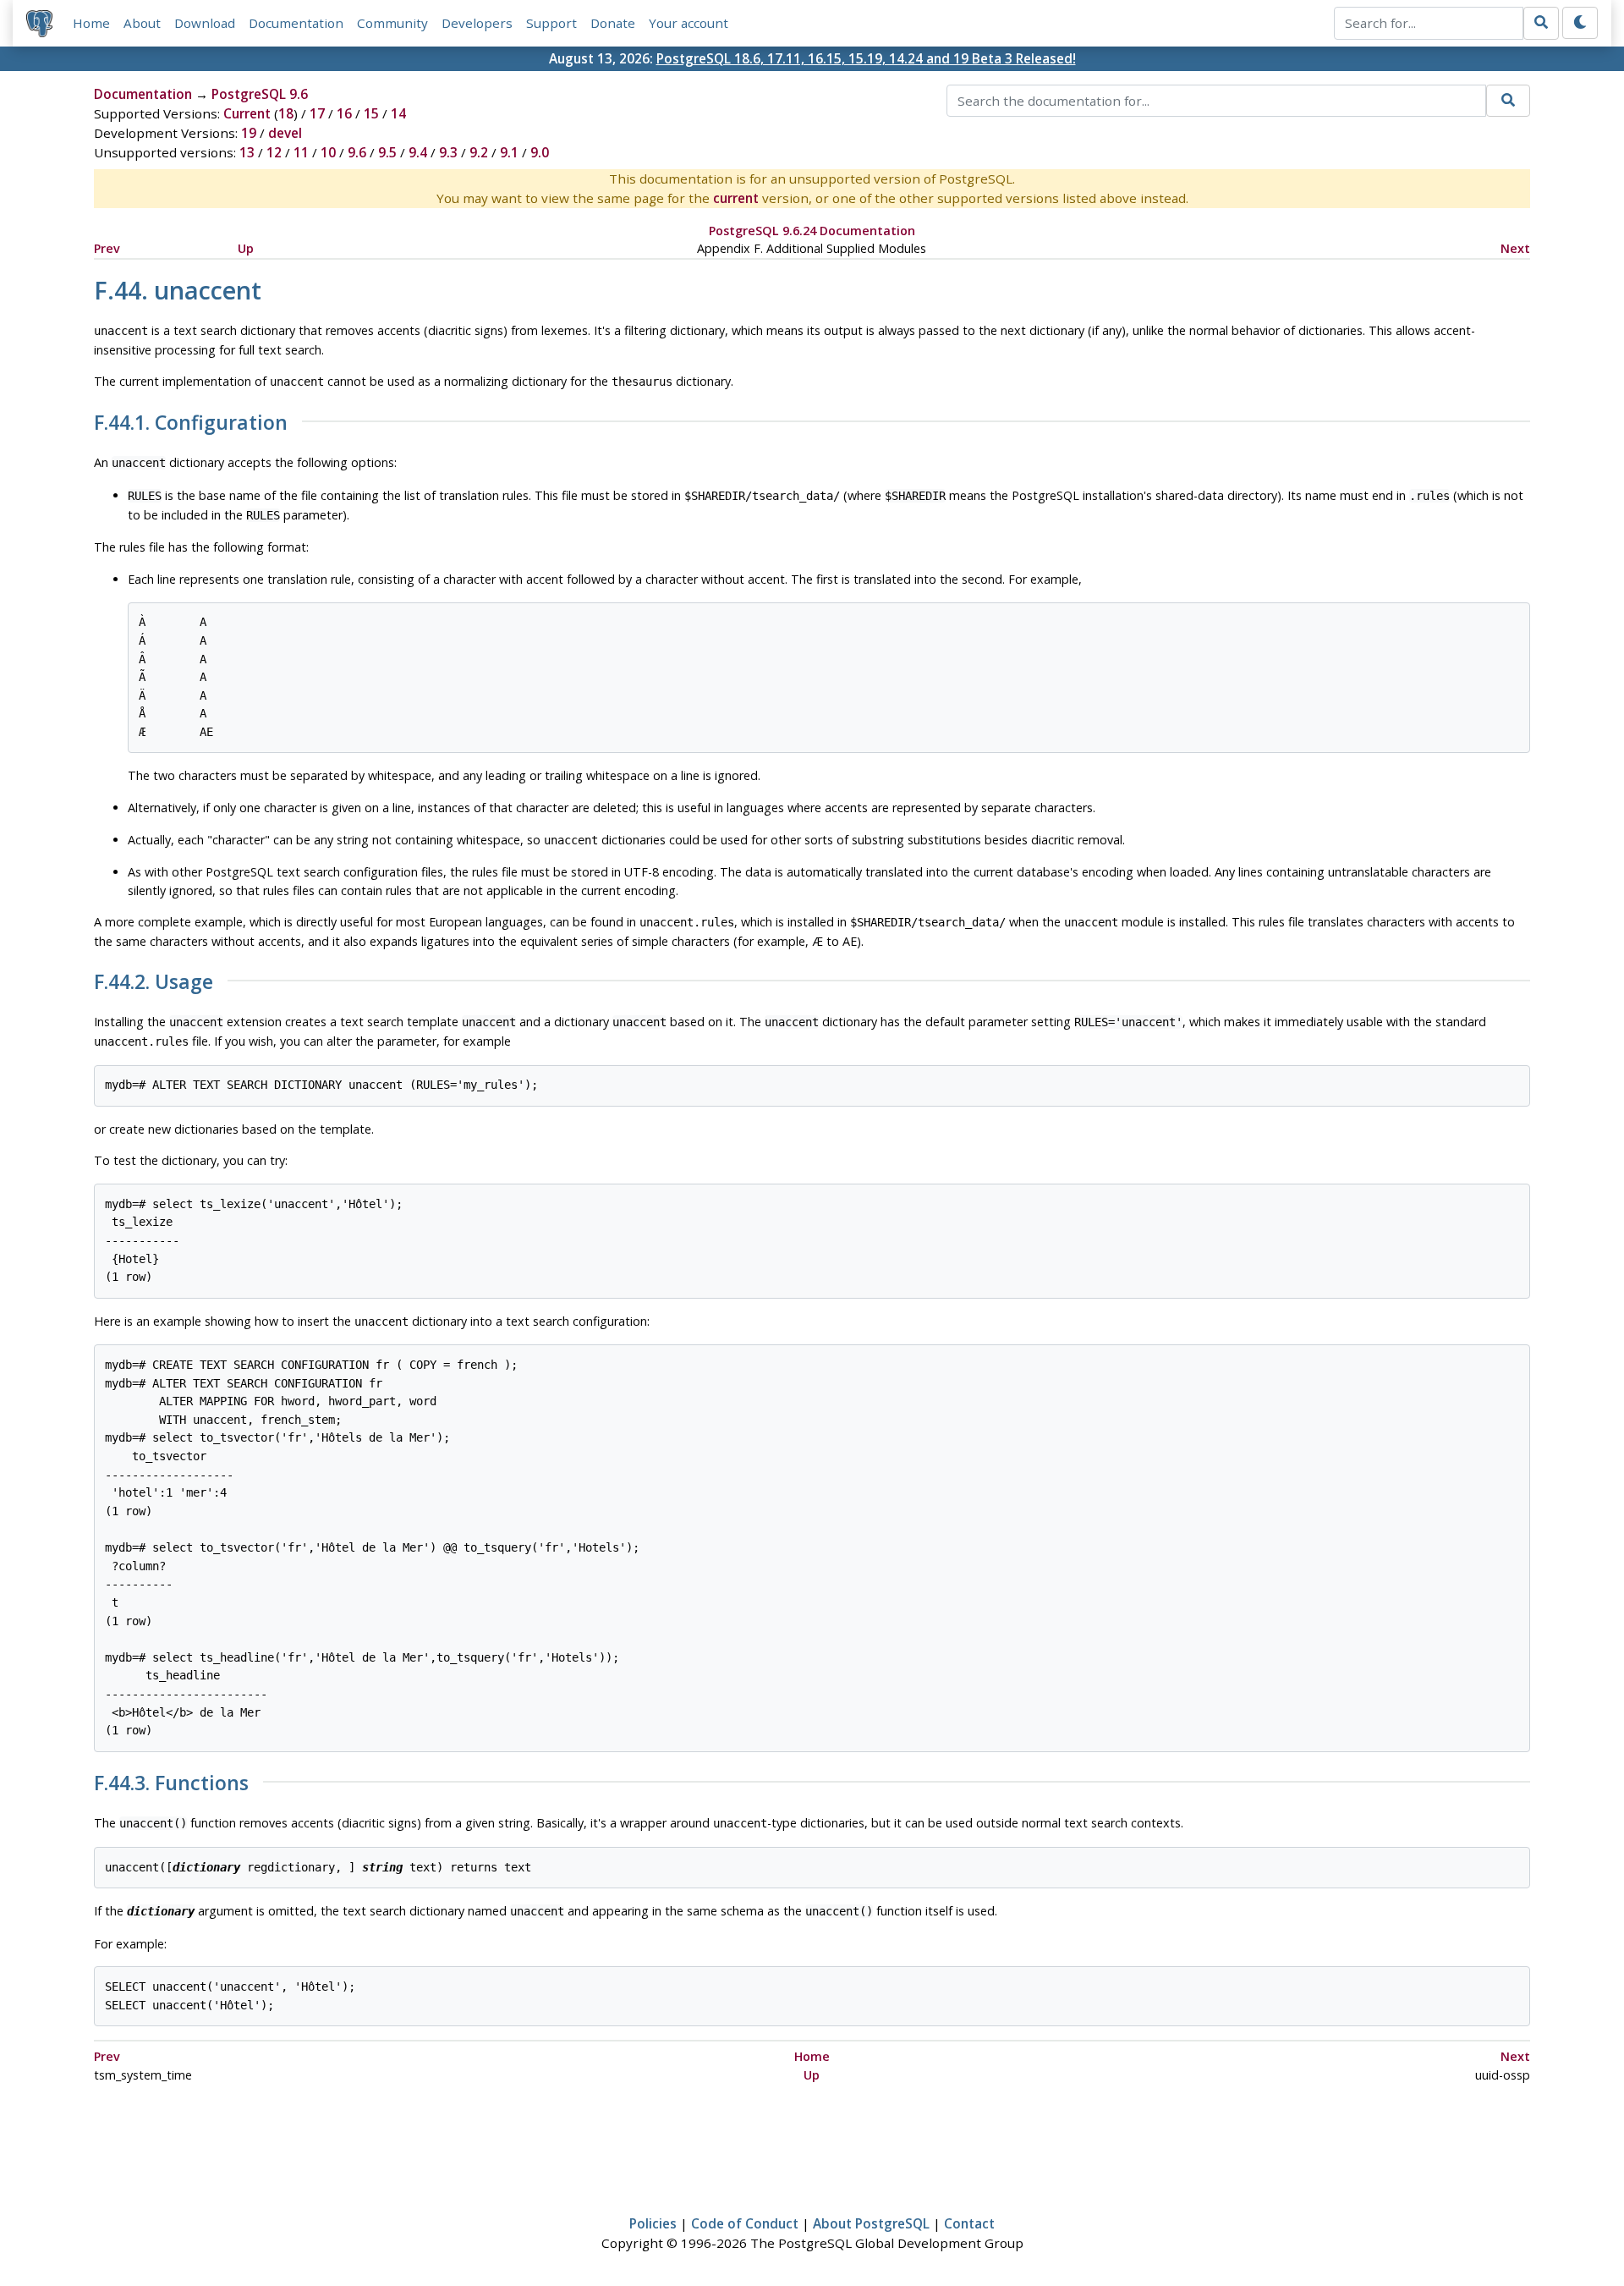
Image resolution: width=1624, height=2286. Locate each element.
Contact (969, 2223)
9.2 (479, 152)
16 (344, 113)
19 (249, 133)
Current (247, 113)
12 (274, 152)
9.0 (540, 152)
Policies (653, 2223)
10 (328, 152)
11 (301, 152)
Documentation (296, 23)
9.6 (357, 152)
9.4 (418, 152)
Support (551, 23)
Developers (477, 23)
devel (285, 133)
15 (371, 113)
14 (398, 113)
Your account (689, 23)
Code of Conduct (745, 2223)
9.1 (509, 152)
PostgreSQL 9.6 (260, 94)
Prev (107, 248)
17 (317, 113)
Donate (613, 23)
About (142, 23)
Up (246, 248)
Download (205, 23)
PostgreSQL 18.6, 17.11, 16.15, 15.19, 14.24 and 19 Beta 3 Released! (866, 58)
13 (247, 152)
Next (1515, 248)
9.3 (448, 152)
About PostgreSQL (871, 2223)
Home (91, 23)
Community (392, 23)
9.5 (387, 152)
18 (286, 113)
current (736, 198)
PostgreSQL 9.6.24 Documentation (812, 231)
